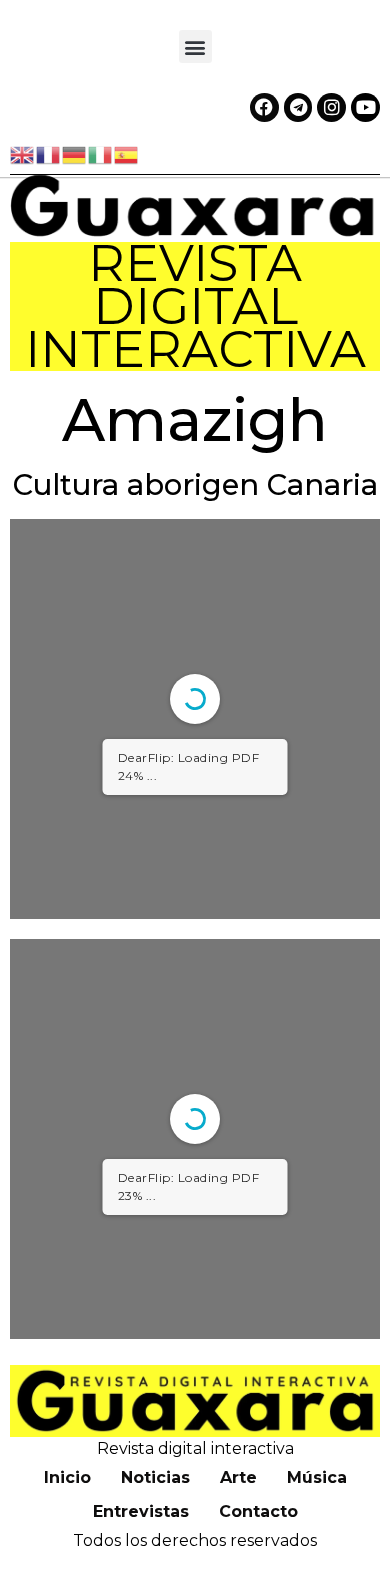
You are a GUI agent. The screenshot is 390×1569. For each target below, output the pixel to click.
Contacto (258, 1511)
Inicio (67, 1477)
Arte (238, 1477)
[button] (195, 46)
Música (317, 1477)
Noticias (155, 1477)
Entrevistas (141, 1511)
